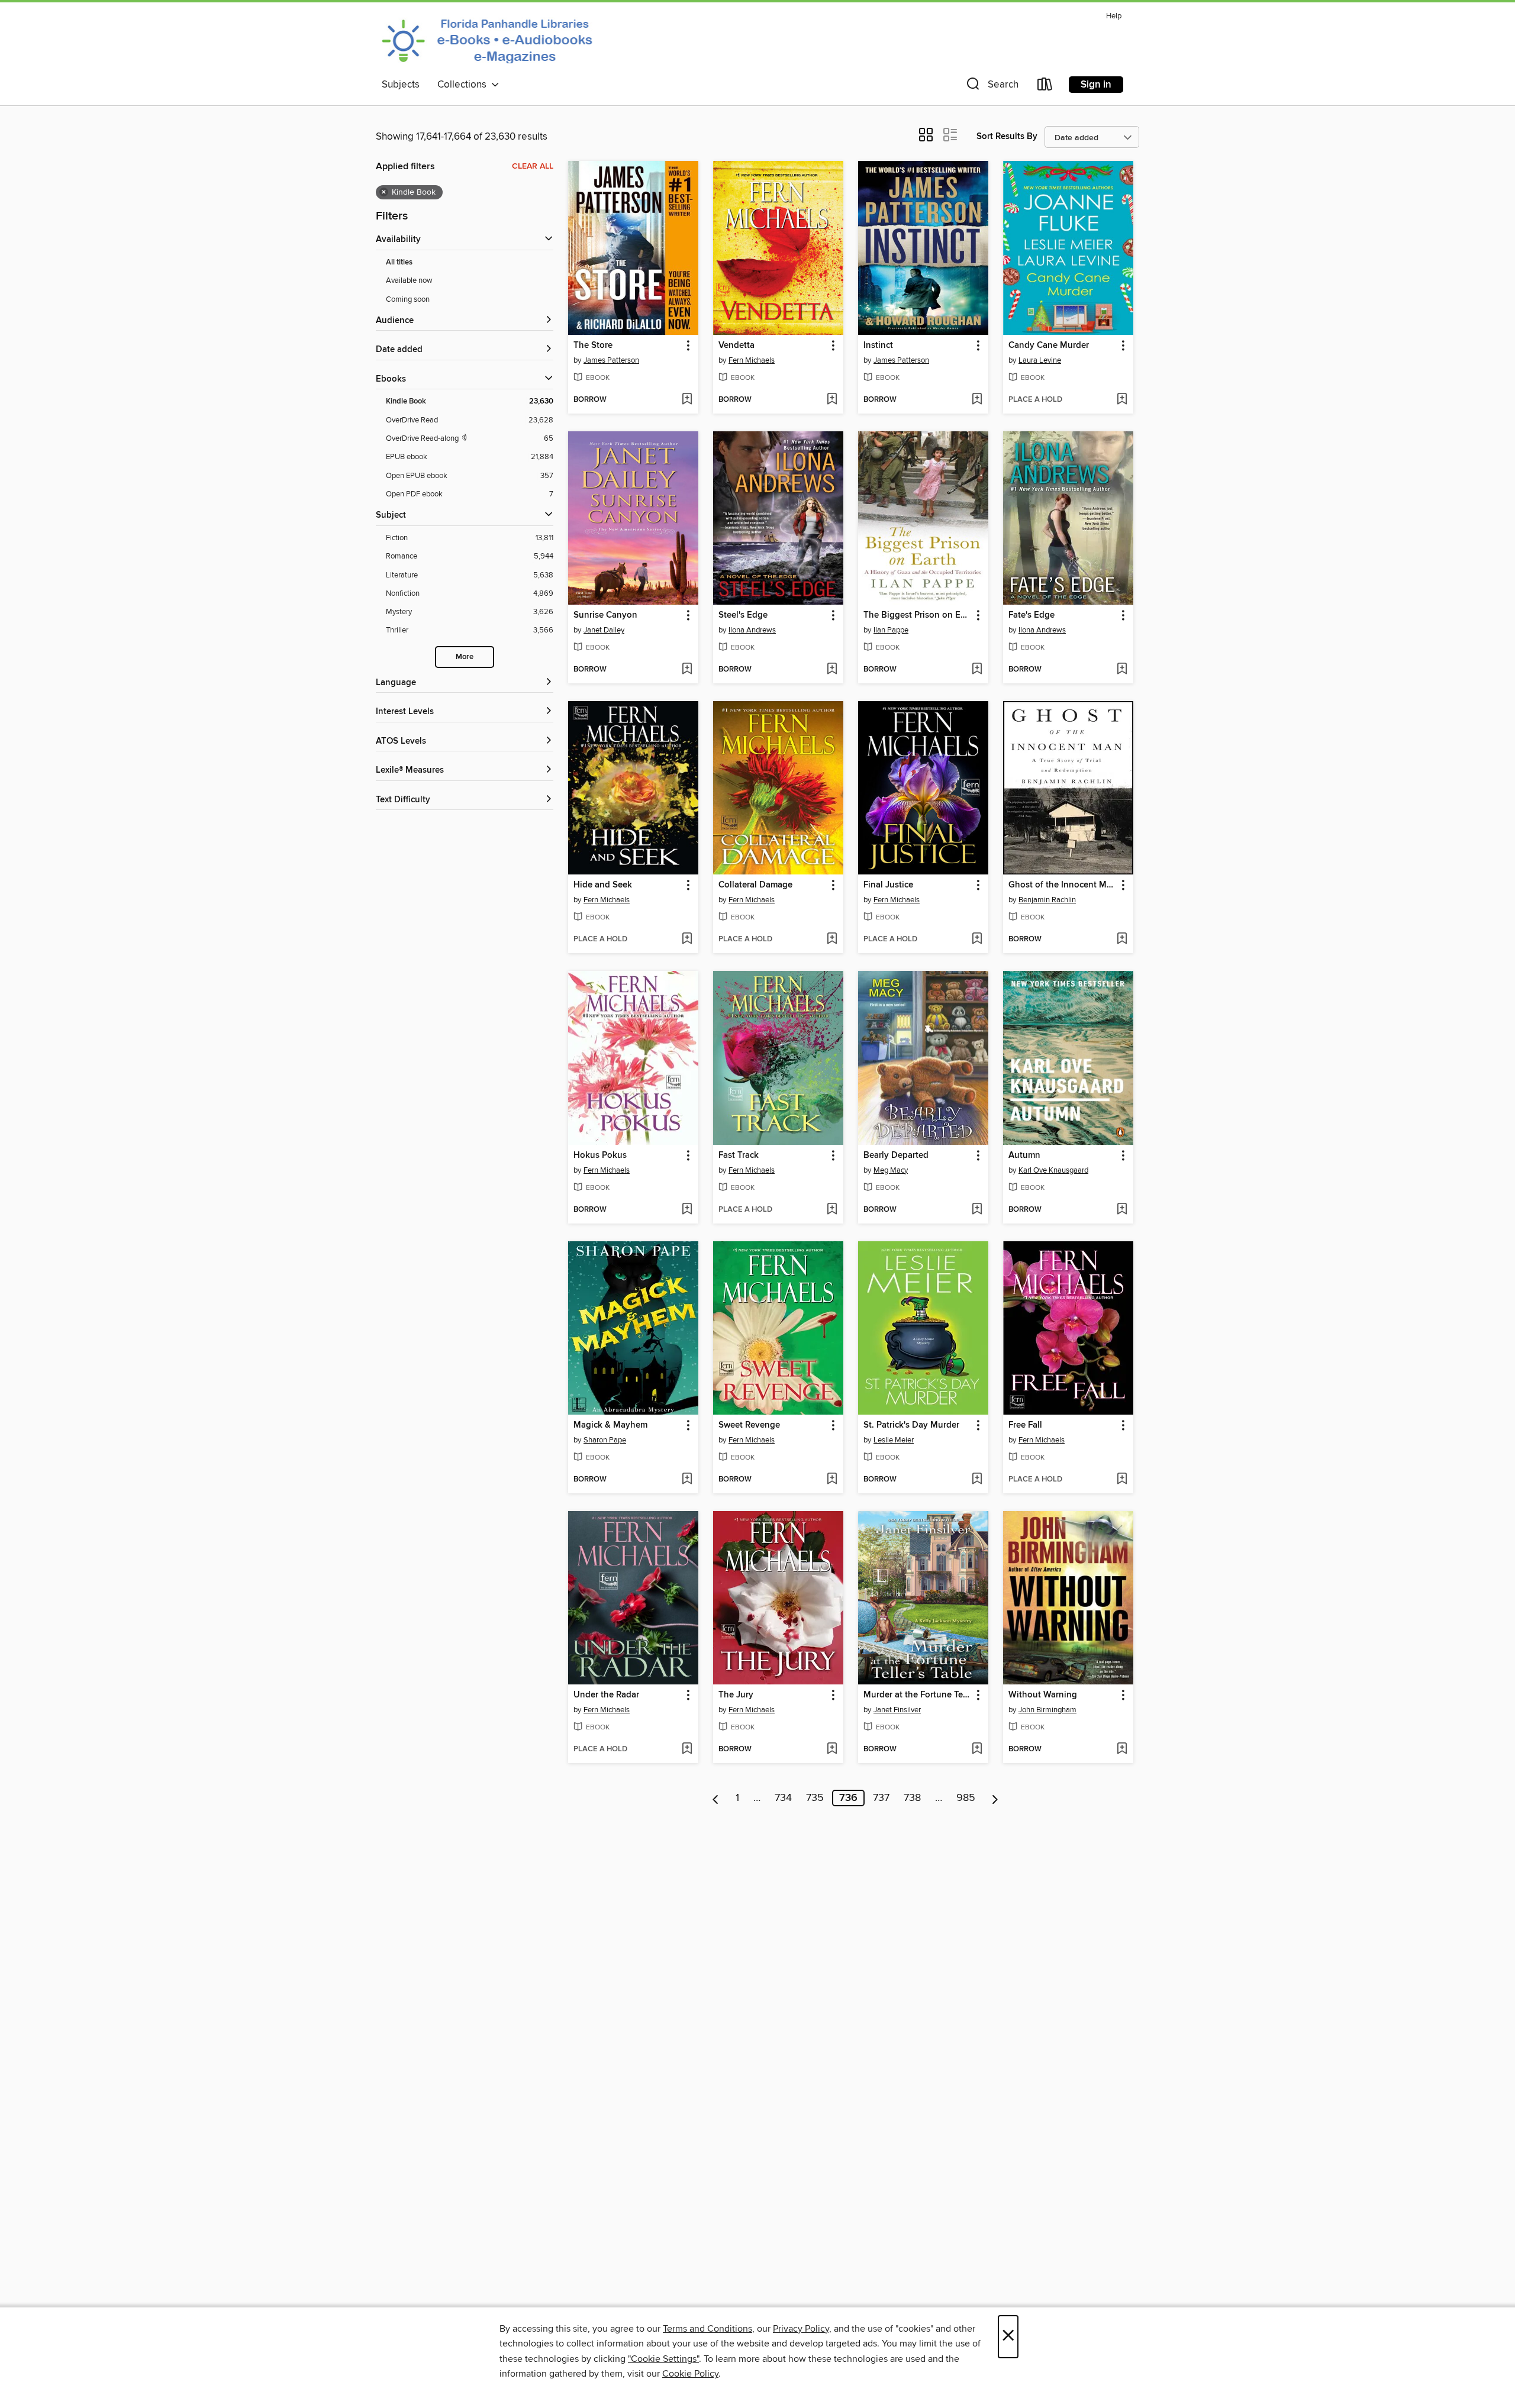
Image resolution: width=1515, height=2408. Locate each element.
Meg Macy (891, 1170)
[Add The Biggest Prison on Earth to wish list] (977, 670)
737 (881, 1798)
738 (912, 1798)
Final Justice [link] (888, 885)
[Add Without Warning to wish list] (1122, 1749)
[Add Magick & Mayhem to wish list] (687, 1480)
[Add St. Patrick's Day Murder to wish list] (977, 1480)
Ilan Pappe (891, 630)
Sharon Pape (605, 1440)
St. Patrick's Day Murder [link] (911, 1425)
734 (783, 1798)
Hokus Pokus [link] (600, 1155)
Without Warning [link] (1043, 1695)
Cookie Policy (690, 2374)
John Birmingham (1047, 1710)
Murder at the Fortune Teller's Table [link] (918, 1695)
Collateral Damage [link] (755, 885)
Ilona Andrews (752, 630)
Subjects (401, 85)
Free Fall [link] (1025, 1425)
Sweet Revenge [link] (749, 1425)
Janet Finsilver (897, 1710)
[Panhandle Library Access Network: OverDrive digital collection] (490, 40)
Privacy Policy (801, 2329)
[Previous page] (716, 1798)
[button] (991, 87)
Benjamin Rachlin (1047, 900)
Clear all (533, 166)
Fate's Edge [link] (1032, 615)
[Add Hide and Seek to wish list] (687, 940)
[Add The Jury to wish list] (832, 1749)
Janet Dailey (604, 630)
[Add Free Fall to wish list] (1122, 1480)
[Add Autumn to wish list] (1122, 1210)
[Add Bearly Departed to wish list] (977, 1210)
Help (1114, 16)
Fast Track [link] (739, 1155)
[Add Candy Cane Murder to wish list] (1122, 400)
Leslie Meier (894, 1440)
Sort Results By (1007, 136)
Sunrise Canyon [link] (605, 615)
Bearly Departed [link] (896, 1155)
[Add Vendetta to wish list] (832, 400)
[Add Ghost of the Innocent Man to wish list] (1122, 940)
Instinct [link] (878, 346)
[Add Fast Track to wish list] (832, 1210)
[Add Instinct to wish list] (977, 400)
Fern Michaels (752, 360)
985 (966, 1798)
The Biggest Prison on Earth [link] (918, 615)
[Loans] (1045, 87)
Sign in (1096, 85)
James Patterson (611, 360)
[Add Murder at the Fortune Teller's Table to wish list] (977, 1749)
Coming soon (408, 299)
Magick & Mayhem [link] (610, 1425)
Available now (409, 280)
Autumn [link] (1024, 1155)
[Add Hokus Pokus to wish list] (687, 1210)
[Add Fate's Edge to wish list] (1122, 670)
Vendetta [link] (736, 346)
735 (815, 1798)
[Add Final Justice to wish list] (977, 940)
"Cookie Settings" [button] (663, 2359)
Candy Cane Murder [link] (1049, 346)
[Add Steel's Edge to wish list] (832, 670)
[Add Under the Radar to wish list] (687, 1749)
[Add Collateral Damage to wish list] (832, 940)
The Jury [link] (736, 1695)
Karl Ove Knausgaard (1053, 1170)
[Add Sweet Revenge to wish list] (832, 1480)
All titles (399, 262)
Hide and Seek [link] (603, 885)
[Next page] (995, 1798)
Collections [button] (464, 85)
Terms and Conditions (707, 2329)
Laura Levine (1040, 360)
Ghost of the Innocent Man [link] (1063, 885)
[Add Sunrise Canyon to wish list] (687, 670)
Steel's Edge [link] (743, 615)
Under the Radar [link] (606, 1695)
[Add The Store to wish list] (687, 400)
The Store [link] (593, 346)
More (465, 657)
